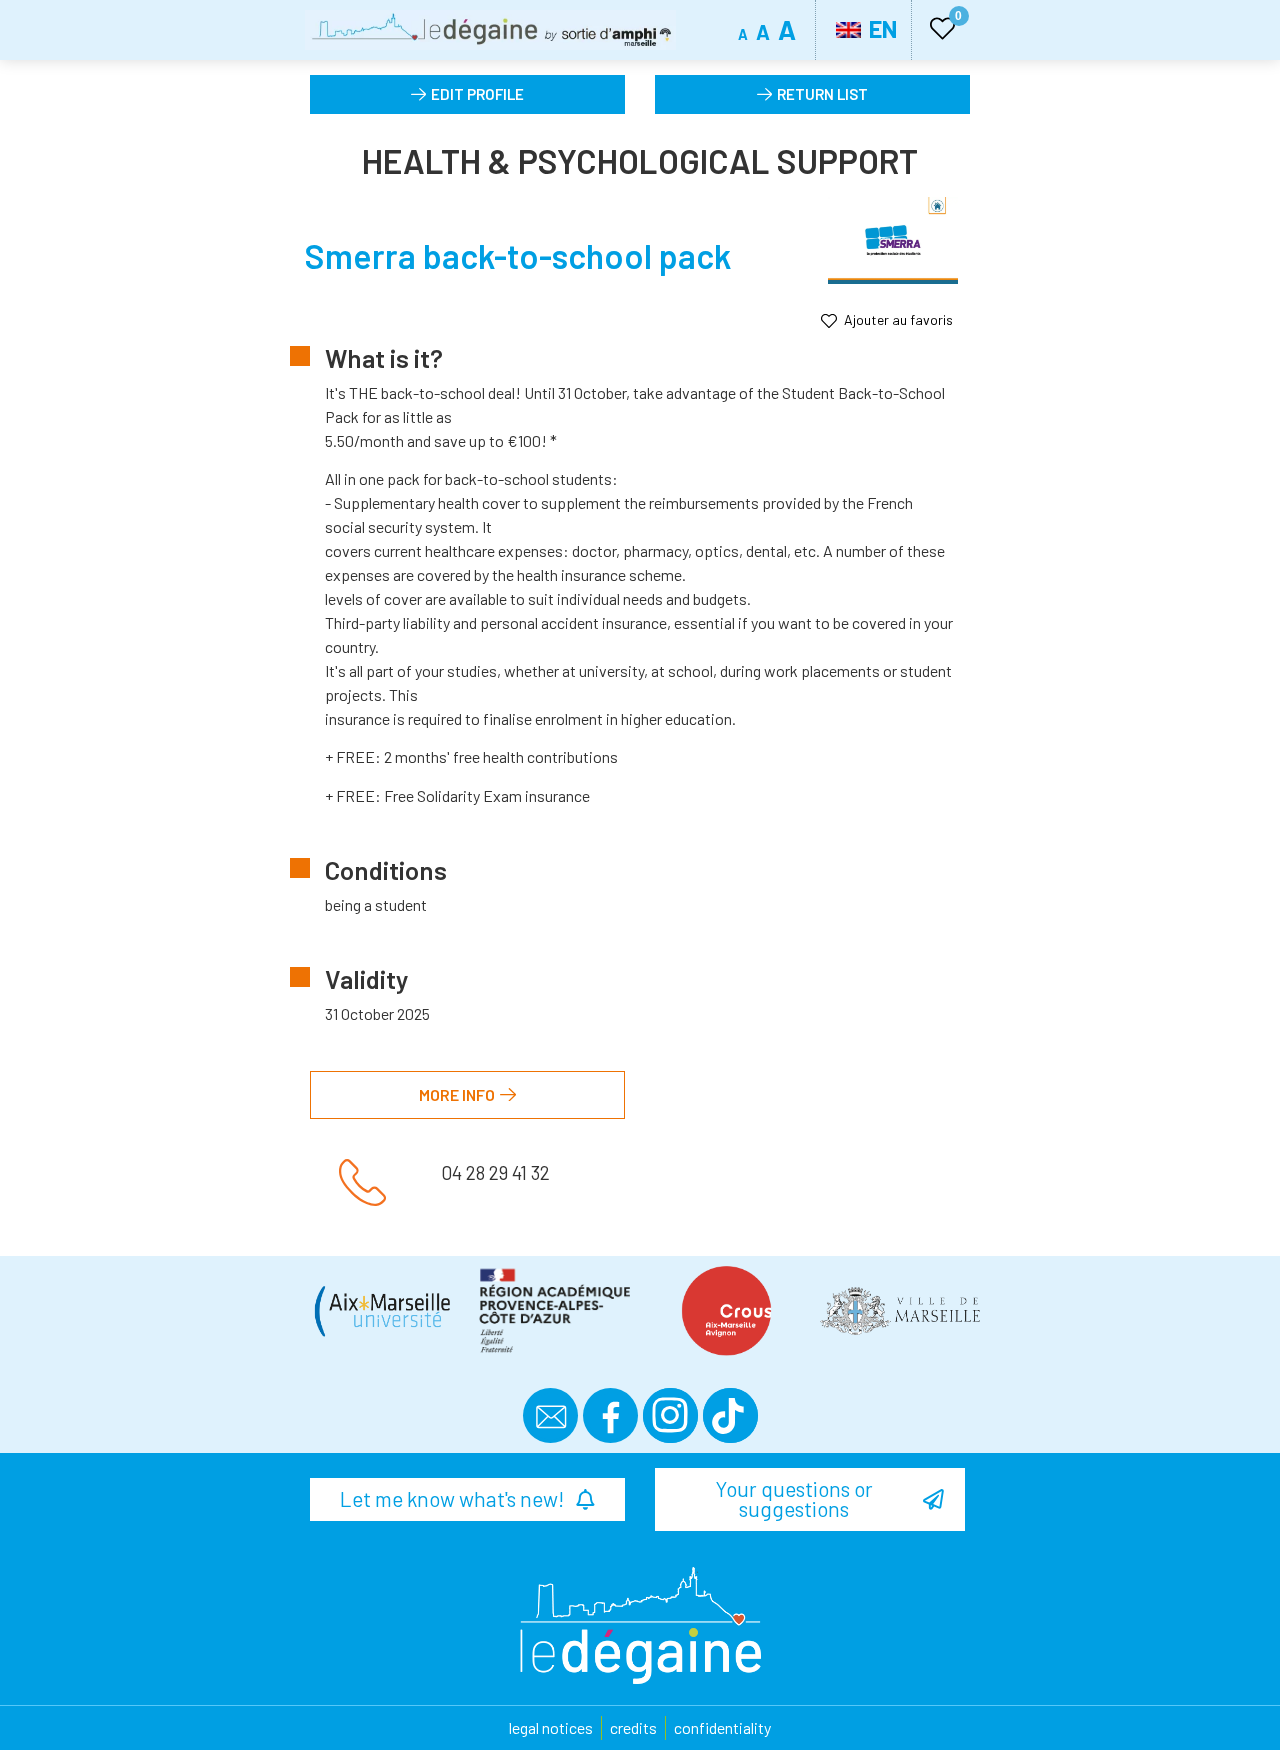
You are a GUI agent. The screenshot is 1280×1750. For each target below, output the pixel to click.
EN (880, 28)
